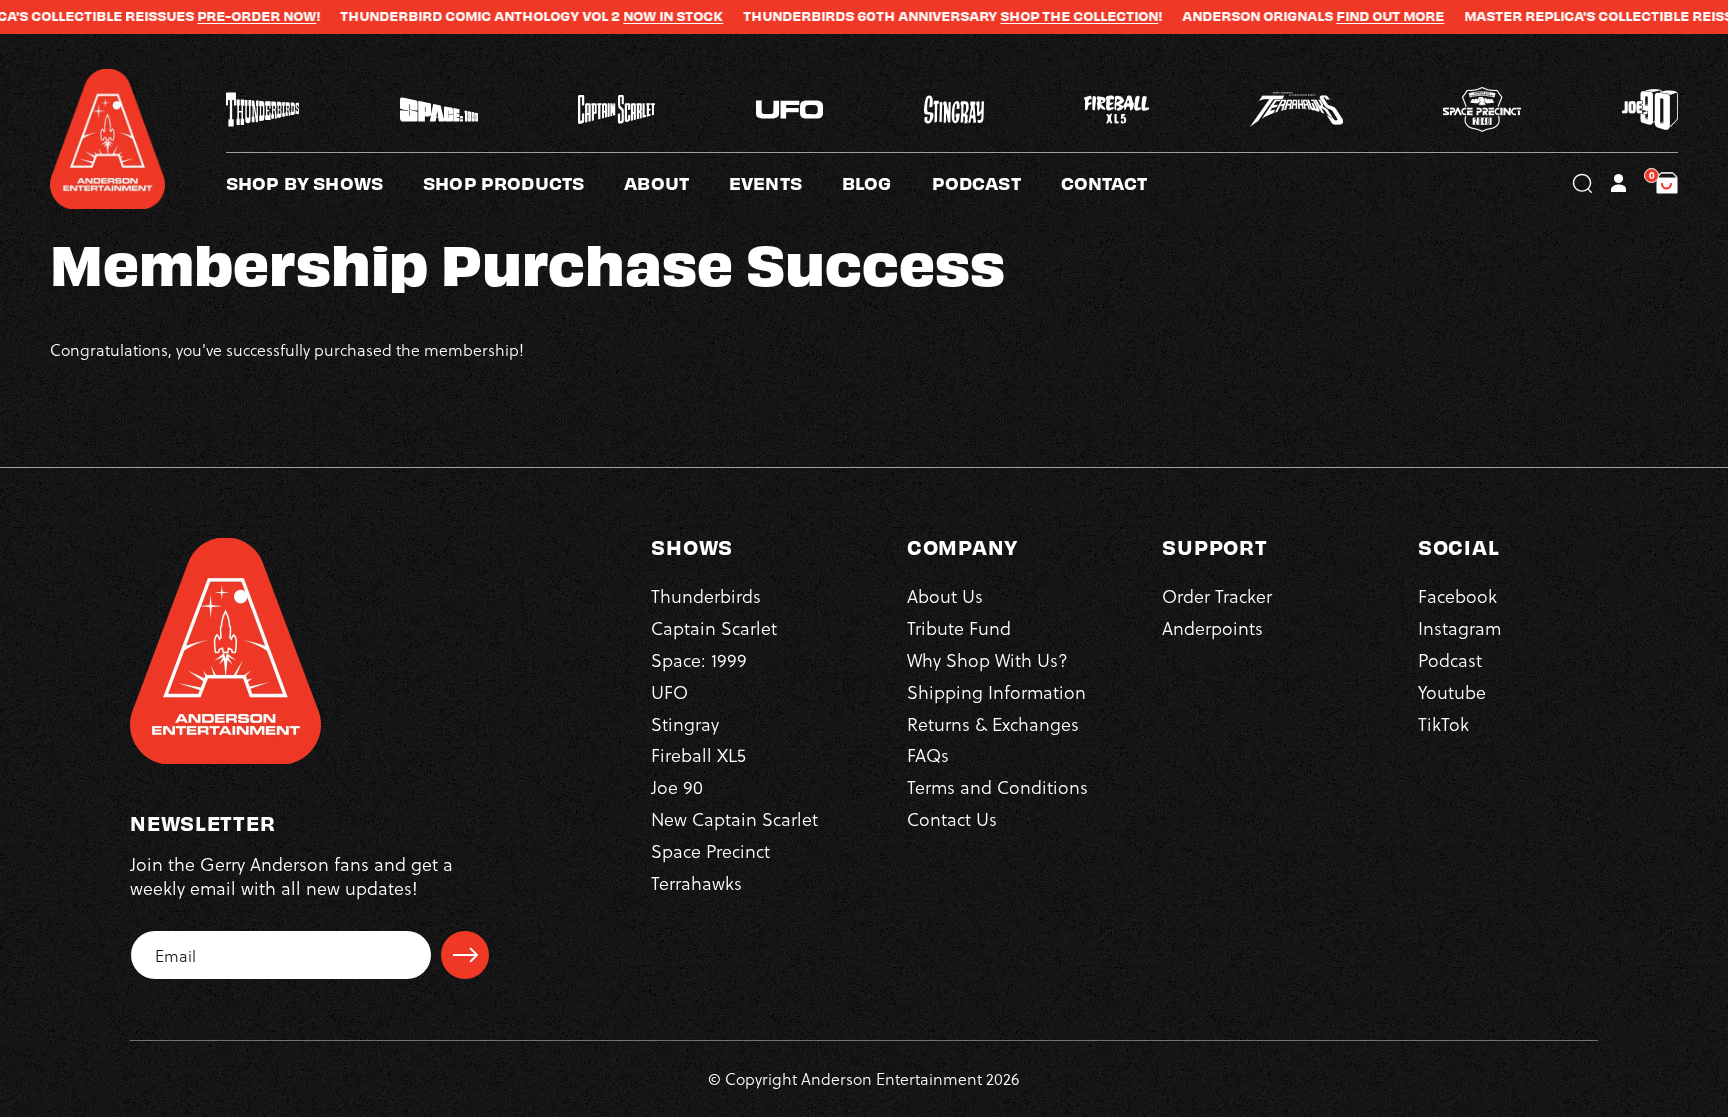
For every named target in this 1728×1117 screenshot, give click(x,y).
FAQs (928, 754)
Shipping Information (996, 691)
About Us (945, 595)
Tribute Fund (959, 627)
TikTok (1443, 723)
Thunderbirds (706, 595)
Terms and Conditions (997, 786)
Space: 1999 (699, 659)
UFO (669, 691)
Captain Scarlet (714, 627)
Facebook (1457, 595)
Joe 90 (677, 786)
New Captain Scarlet (734, 818)
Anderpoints (1212, 627)
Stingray (685, 723)
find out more (1349, 16)
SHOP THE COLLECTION (1038, 16)
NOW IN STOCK (632, 16)
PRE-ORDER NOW (215, 16)
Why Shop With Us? (987, 659)
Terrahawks (696, 882)
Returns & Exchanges (993, 723)
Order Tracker (1217, 595)
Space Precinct (710, 850)
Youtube (1452, 691)
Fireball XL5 (698, 754)
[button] (676, 183)
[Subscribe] (465, 955)
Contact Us (952, 818)
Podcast (1450, 659)
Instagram (1459, 627)
